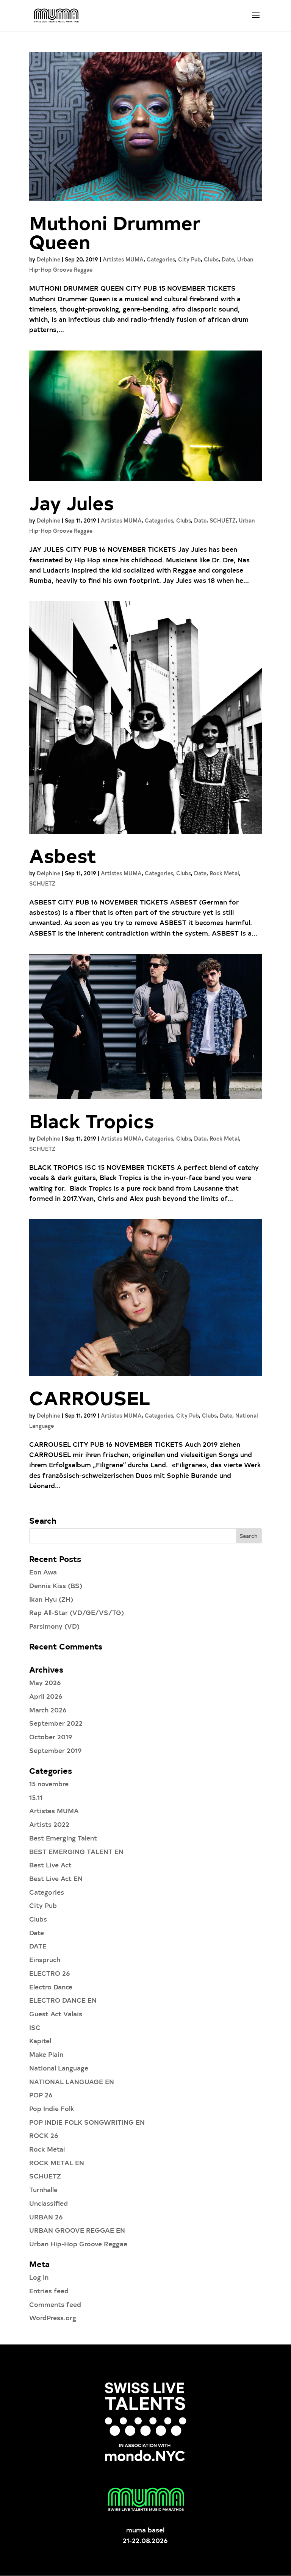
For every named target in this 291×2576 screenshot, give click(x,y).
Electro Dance (51, 1987)
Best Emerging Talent (63, 1838)
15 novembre (49, 1783)
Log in (39, 2277)
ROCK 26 (44, 2135)
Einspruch (45, 1959)
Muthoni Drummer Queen (115, 232)
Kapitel (40, 2040)
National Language (59, 2068)
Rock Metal (224, 873)
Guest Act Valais (56, 2013)
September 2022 (56, 1723)
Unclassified (48, 2203)
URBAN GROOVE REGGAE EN (77, 2230)
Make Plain (46, 2054)
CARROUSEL (90, 1397)
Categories (161, 259)
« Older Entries (53, 1511)
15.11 (36, 1797)
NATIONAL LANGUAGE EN (72, 2081)
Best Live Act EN (56, 1878)
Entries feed (49, 2290)
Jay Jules (71, 502)
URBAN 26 (46, 2217)
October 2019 (51, 1736)
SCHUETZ (223, 520)
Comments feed (55, 2304)
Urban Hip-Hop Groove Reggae (78, 2243)
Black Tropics (92, 1120)
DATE (38, 1946)
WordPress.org (53, 2317)
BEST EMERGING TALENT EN (76, 1851)
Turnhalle (43, 2189)
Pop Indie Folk (52, 2108)
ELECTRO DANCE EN (63, 2000)
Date (228, 259)
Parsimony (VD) (54, 1626)
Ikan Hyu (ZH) (51, 1599)
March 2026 (48, 1710)
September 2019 (56, 1750)
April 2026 (46, 1696)
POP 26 (41, 2095)
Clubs (211, 259)
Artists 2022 (49, 1824)
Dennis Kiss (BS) (56, 1585)
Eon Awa (43, 1572)
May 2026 (45, 1682)
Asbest (63, 855)
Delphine (48, 259)
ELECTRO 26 (50, 1973)
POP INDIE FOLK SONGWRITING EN (87, 2122)
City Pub (189, 259)
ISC (35, 2027)
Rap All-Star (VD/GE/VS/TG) (77, 1612)
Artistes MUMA (123, 259)
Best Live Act (50, 1865)
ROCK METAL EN (57, 2162)
